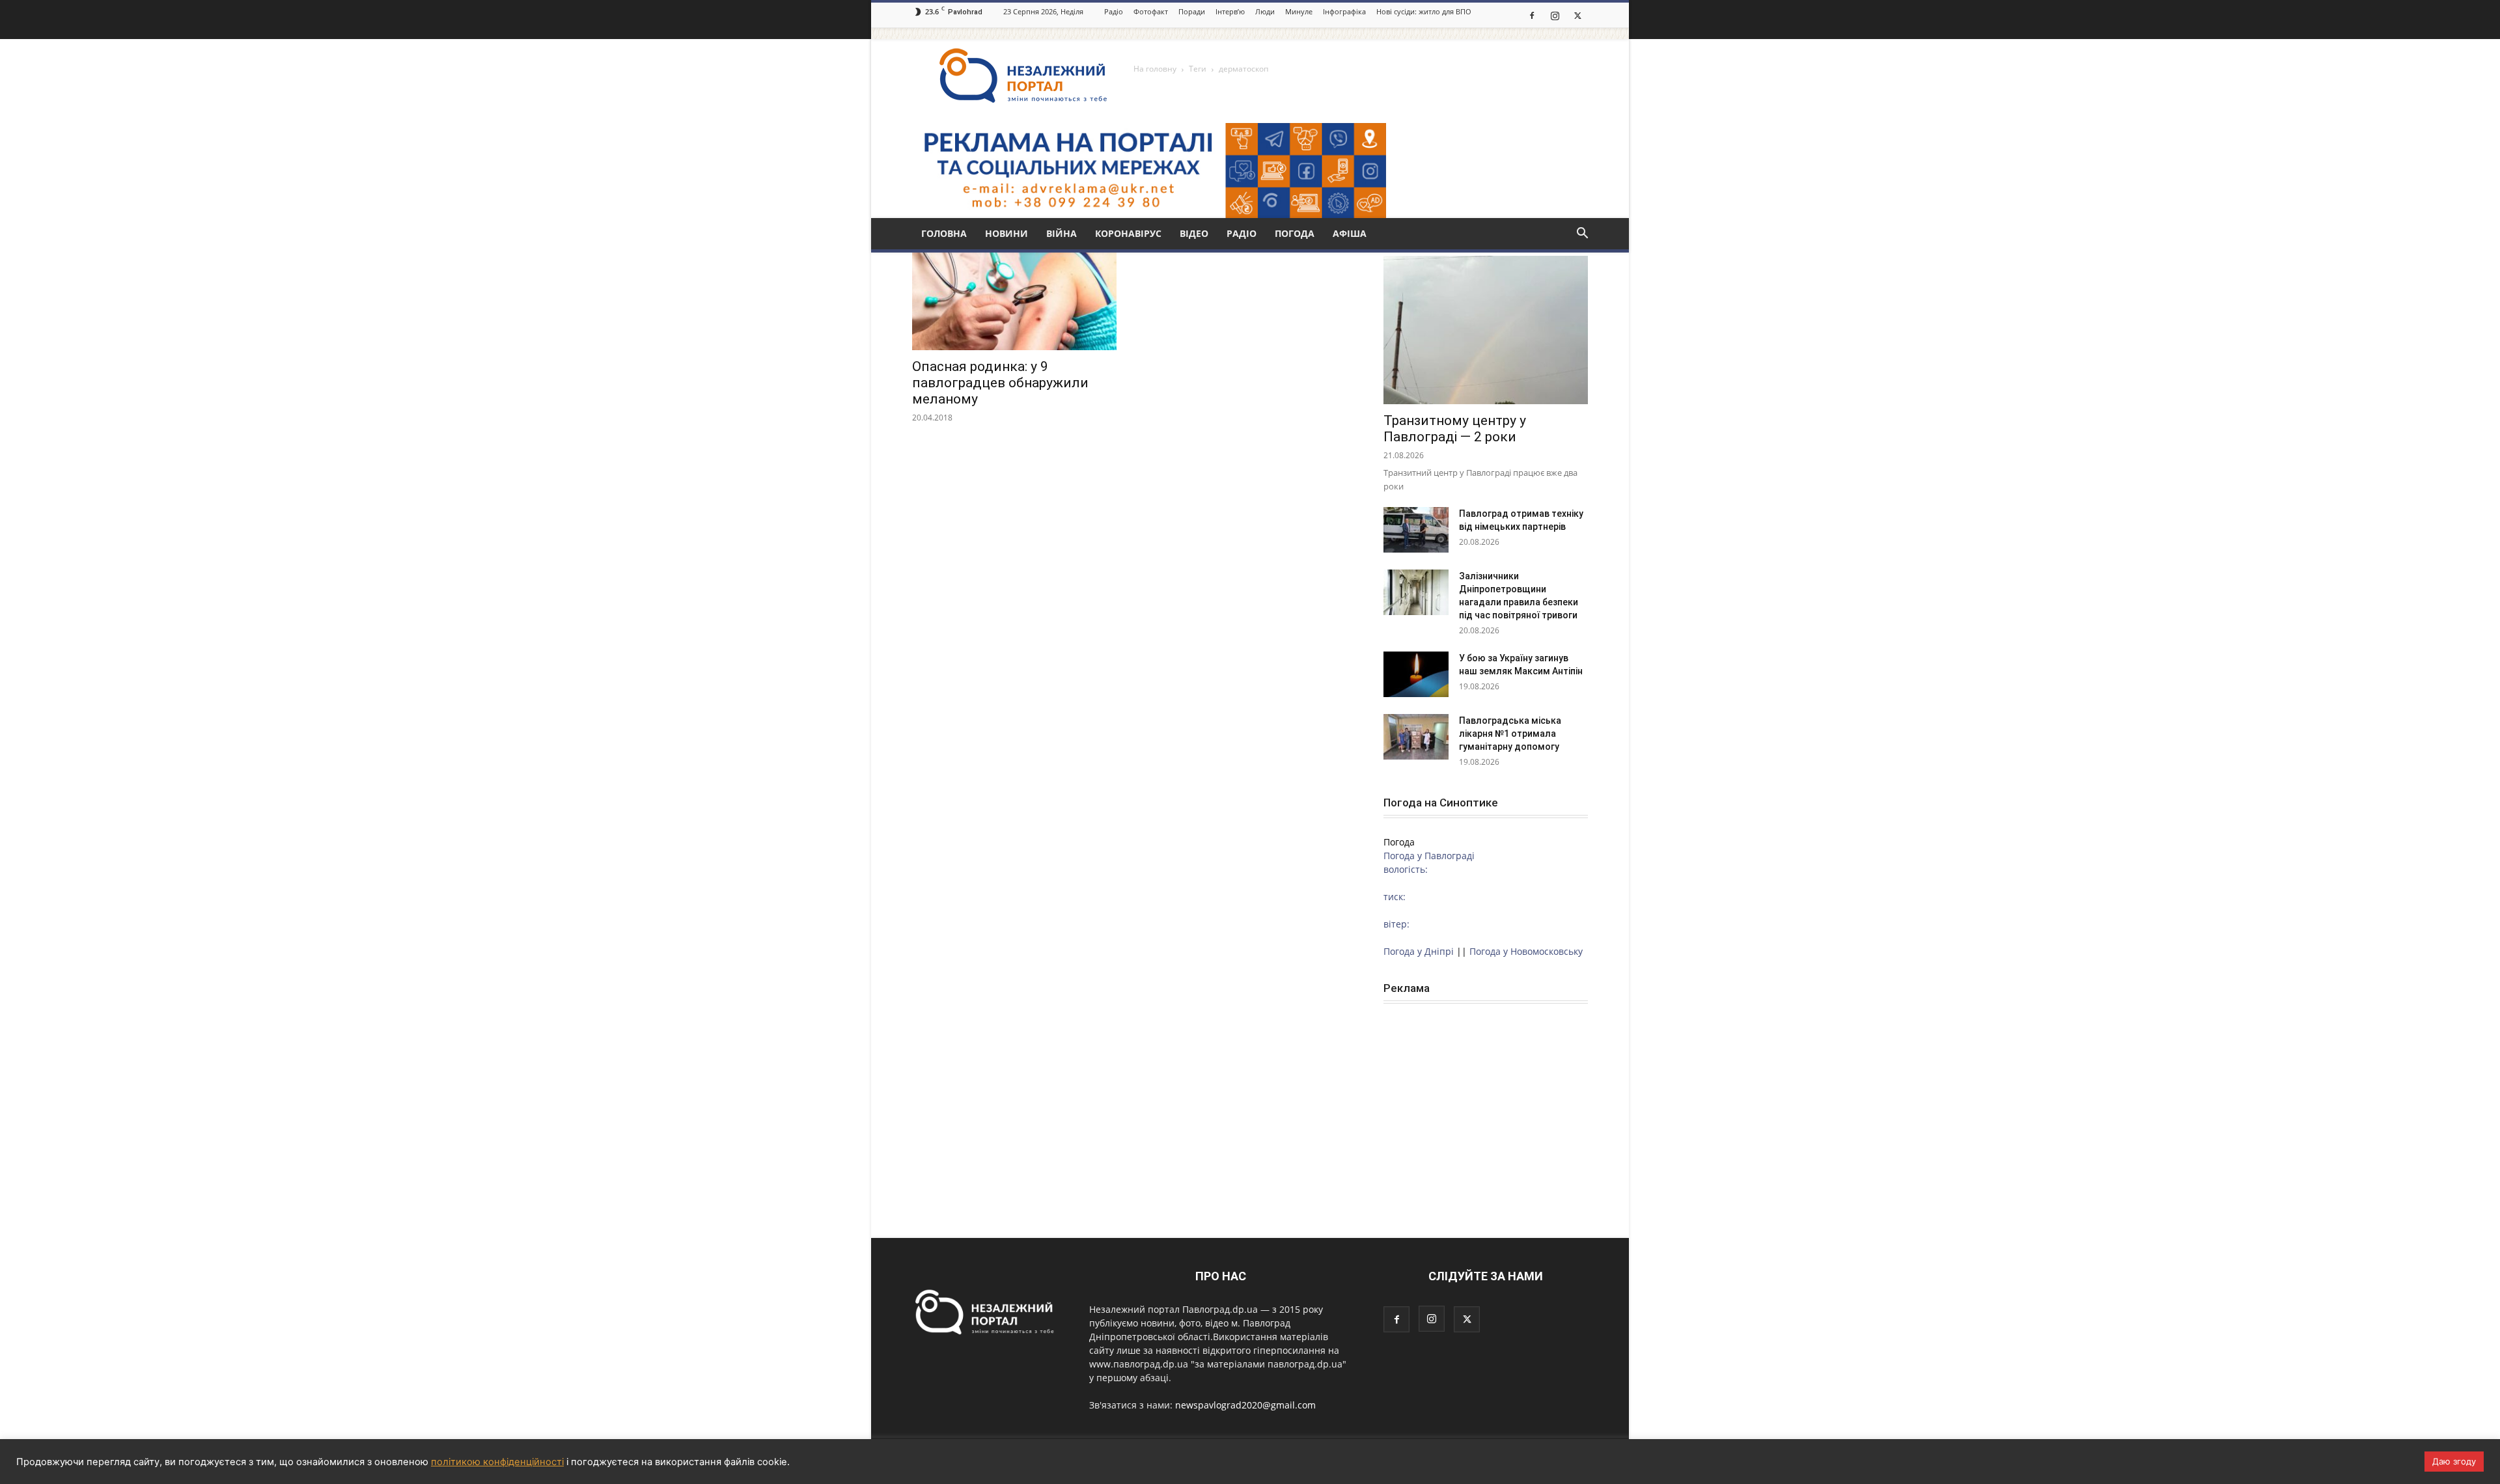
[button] (1582, 235)
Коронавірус (1128, 233)
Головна (944, 233)
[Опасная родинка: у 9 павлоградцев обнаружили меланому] (1014, 300)
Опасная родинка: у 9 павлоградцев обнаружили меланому (1000, 383)
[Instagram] (1555, 15)
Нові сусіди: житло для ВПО (1424, 11)
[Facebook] (1532, 15)
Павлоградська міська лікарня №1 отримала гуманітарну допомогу (1510, 734)
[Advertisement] (1486, 1102)
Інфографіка (1344, 11)
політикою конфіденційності (497, 1462)
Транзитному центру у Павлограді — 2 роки (1455, 429)
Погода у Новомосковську (1526, 951)
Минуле (1299, 11)
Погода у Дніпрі (1419, 951)
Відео (1194, 233)
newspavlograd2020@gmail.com (1245, 1405)
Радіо (1114, 11)
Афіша (1350, 233)
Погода (1295, 233)
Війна (1062, 233)
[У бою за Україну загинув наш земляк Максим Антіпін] (1416, 674)
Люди (1265, 11)
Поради (1192, 11)
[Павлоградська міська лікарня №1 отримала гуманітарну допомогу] (1416, 737)
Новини (1007, 233)
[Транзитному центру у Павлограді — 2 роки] (1486, 330)
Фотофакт (1151, 11)
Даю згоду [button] (2454, 1461)
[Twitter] (1577, 15)
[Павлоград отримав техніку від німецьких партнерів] (1416, 530)
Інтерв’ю (1230, 11)
